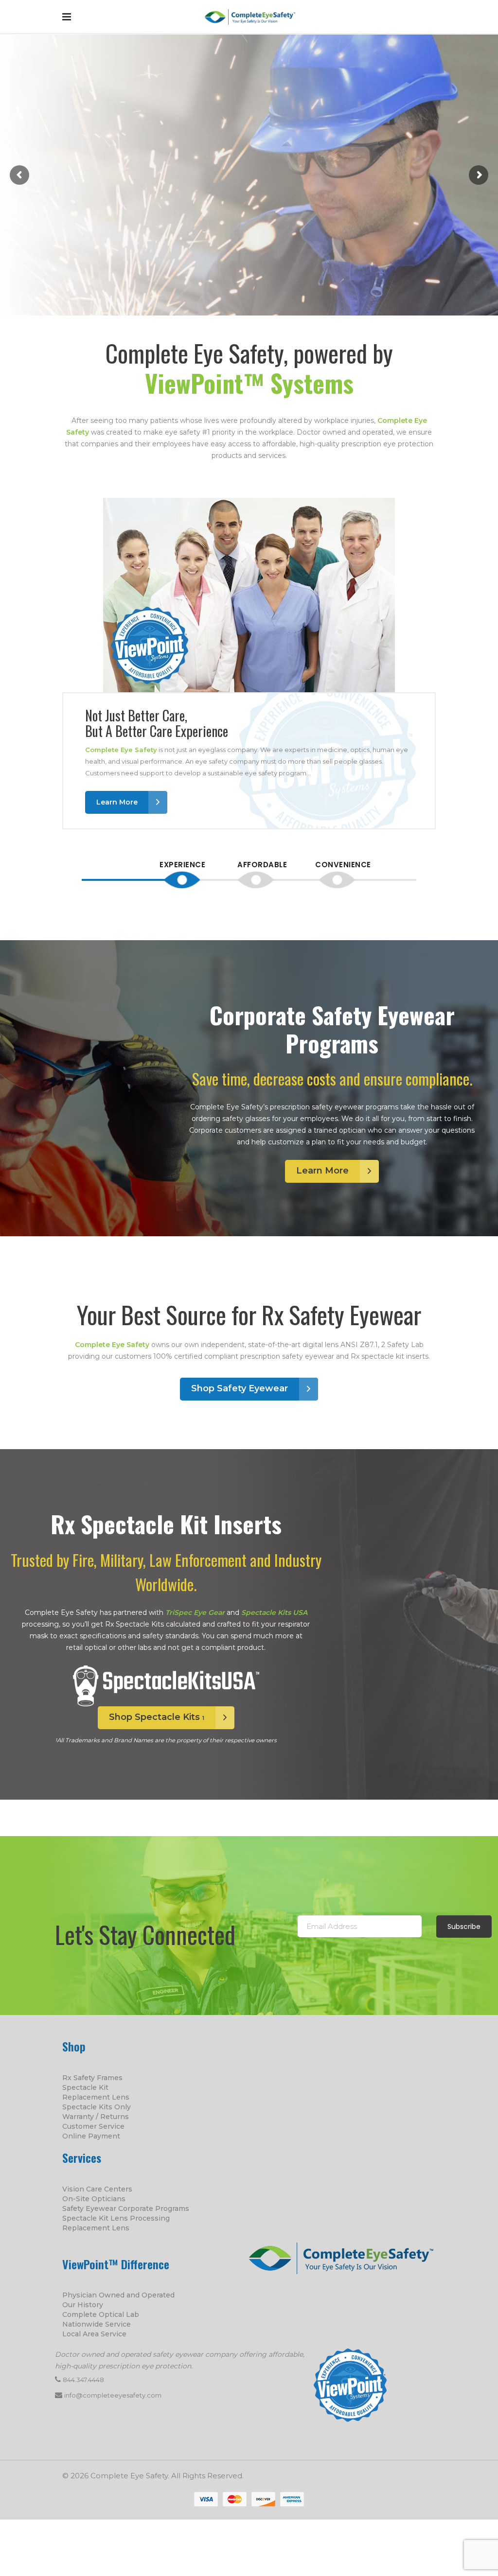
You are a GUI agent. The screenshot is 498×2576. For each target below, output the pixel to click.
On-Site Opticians (94, 2199)
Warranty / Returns (96, 2117)
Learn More (57, 217)
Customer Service (93, 2126)
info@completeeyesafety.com (113, 2395)
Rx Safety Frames (92, 2078)
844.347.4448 (83, 2380)
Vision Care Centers (97, 2189)
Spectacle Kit (85, 2087)
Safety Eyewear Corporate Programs (126, 2208)
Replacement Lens (96, 2097)
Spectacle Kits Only (97, 2107)
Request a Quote (169, 217)
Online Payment (91, 2136)
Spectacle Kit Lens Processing (116, 2218)
